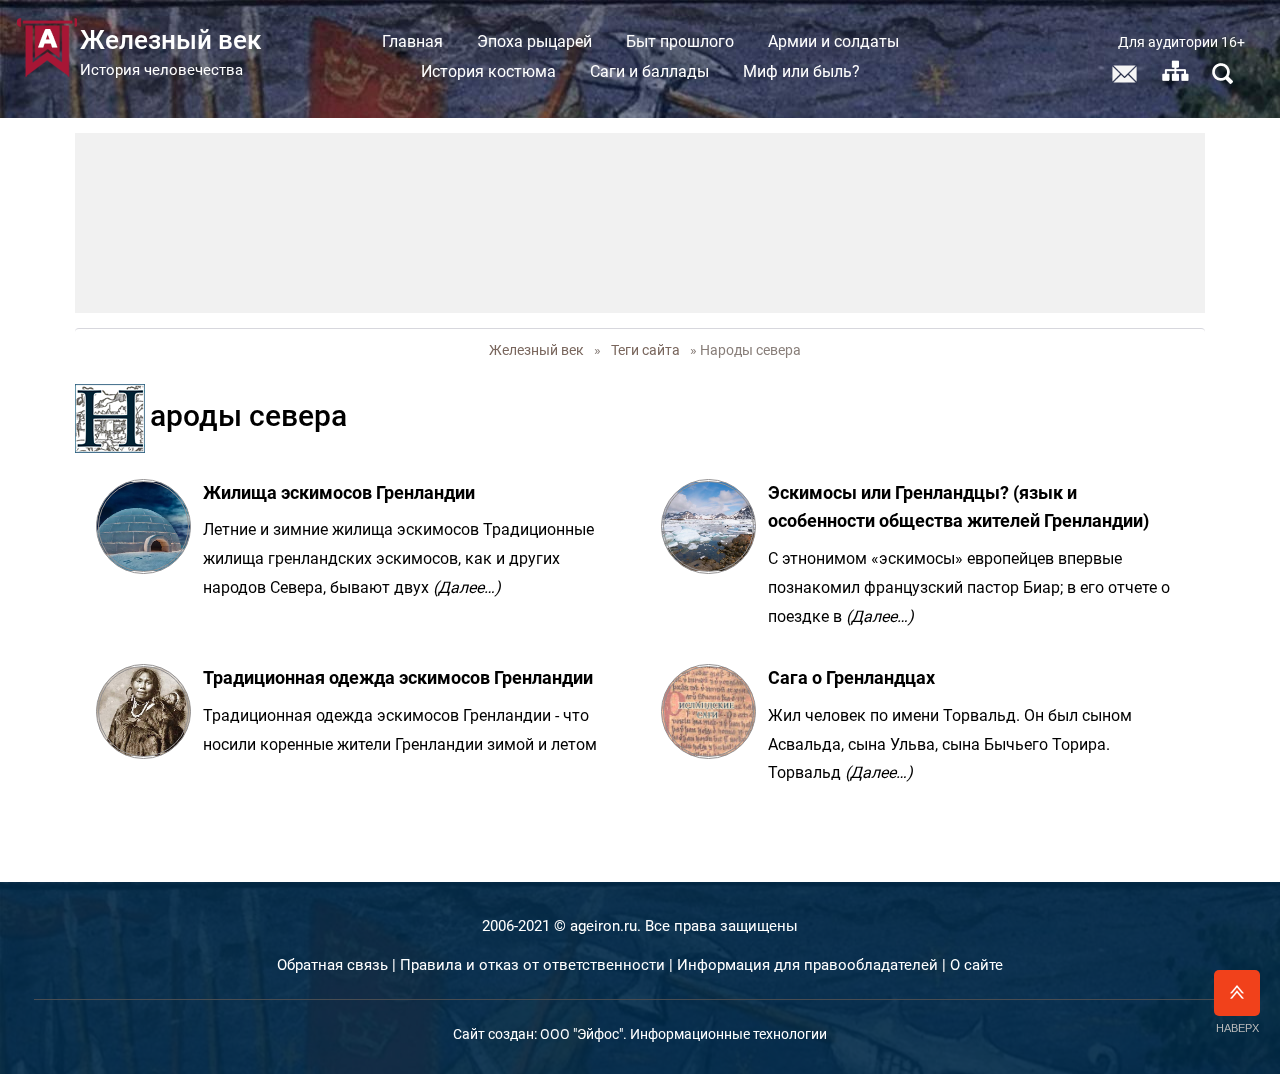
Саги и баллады (649, 71)
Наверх (1237, 1028)
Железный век (536, 350)
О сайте (976, 965)
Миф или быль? (801, 71)
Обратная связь (332, 965)
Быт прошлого (680, 41)
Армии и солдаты (833, 41)
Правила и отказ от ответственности (532, 965)
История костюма (488, 71)
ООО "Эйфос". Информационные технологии (683, 1034)
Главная (412, 41)
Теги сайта (645, 350)
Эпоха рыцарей (534, 41)
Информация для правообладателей (807, 965)
